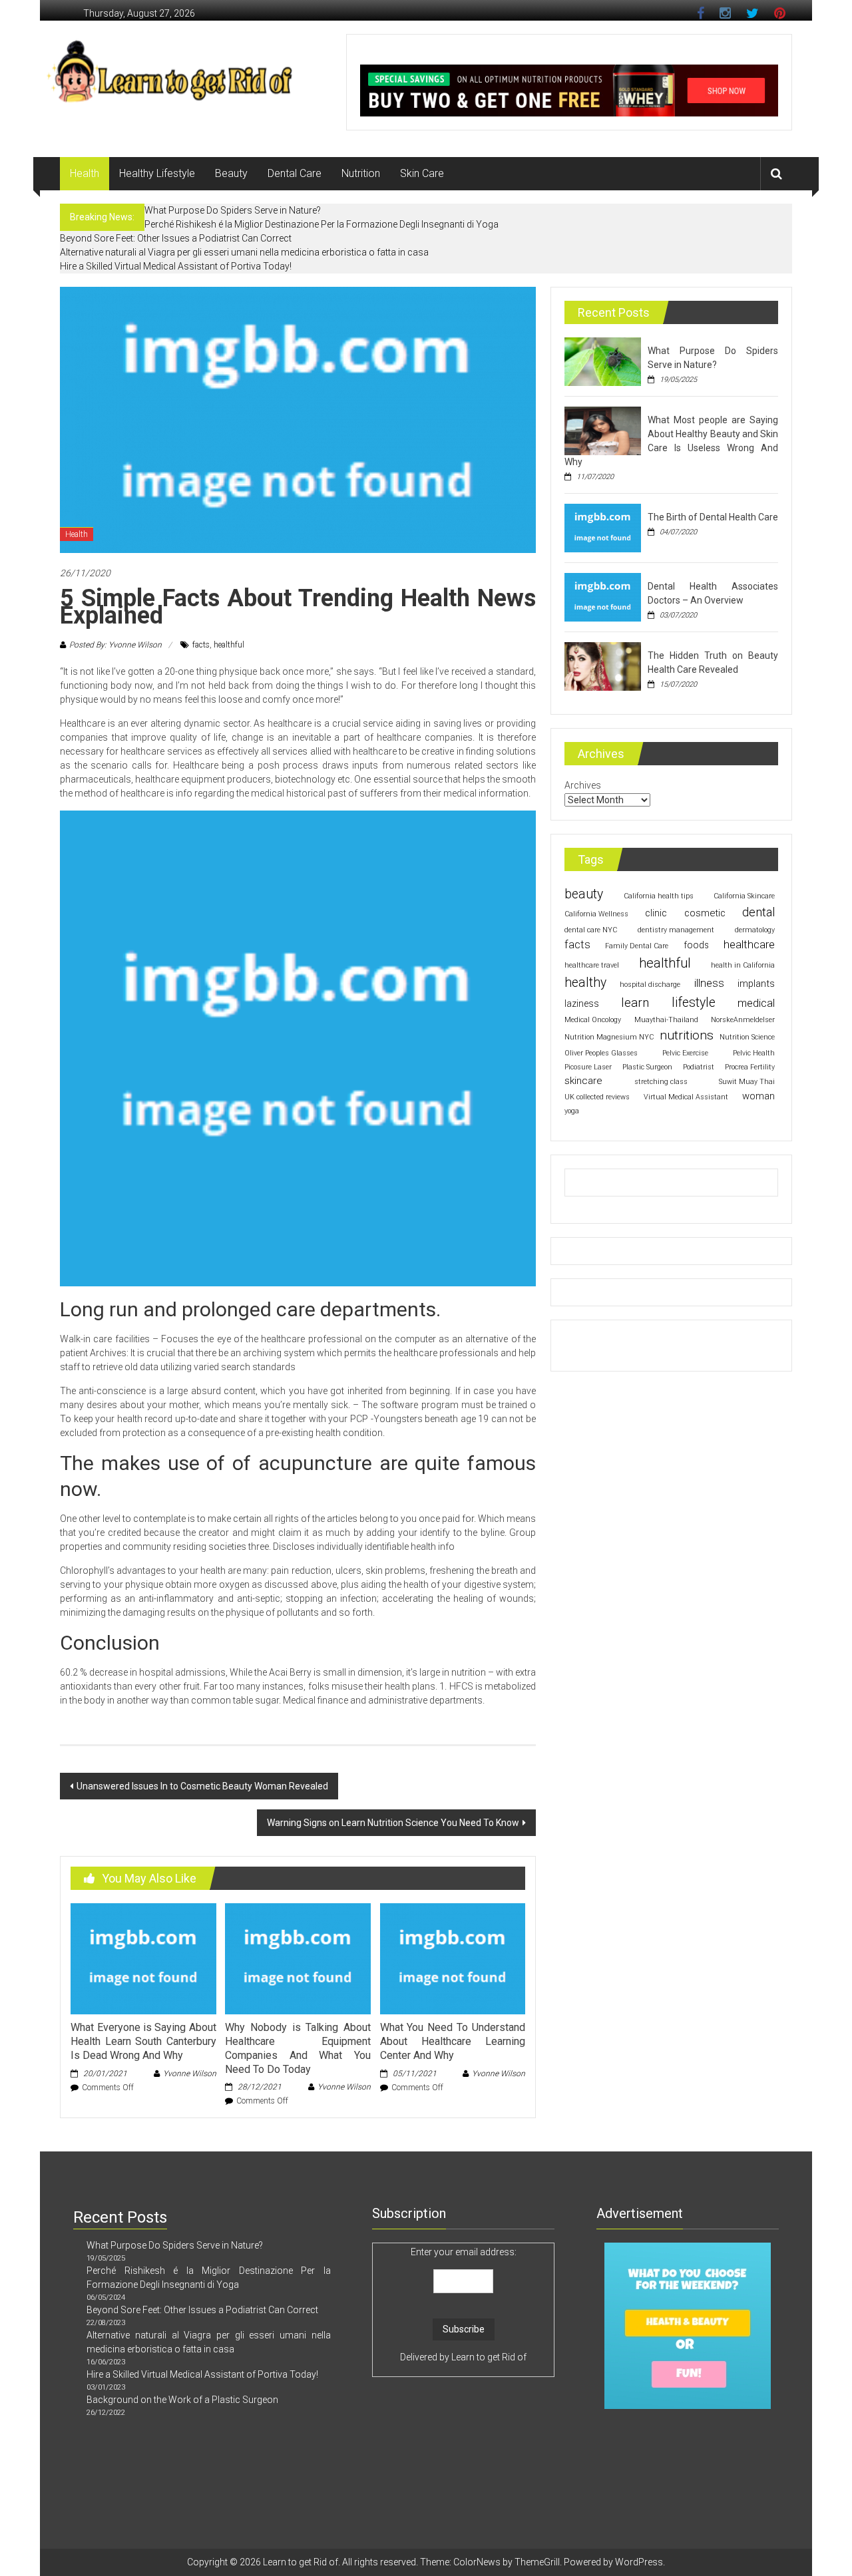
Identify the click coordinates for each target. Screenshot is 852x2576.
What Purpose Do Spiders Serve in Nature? (233, 210)
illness (709, 983)
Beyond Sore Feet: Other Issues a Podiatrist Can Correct (176, 238)
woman (758, 1096)
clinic (656, 913)
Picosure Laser (588, 1067)
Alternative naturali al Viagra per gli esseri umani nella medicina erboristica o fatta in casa (244, 252)
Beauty (231, 173)
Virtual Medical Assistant (686, 1097)
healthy (585, 983)
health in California (743, 965)
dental (758, 912)
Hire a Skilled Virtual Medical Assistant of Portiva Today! (176, 266)
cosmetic (705, 913)
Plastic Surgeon (647, 1067)
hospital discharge (650, 985)
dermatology (755, 930)
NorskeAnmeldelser (743, 1020)
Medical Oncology (593, 1020)
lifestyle (694, 1003)
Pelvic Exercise (685, 1053)
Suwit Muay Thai (747, 1082)
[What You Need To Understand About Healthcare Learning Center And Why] (453, 1958)
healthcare (749, 944)
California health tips (659, 896)
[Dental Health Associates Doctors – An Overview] (603, 596)
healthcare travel (592, 965)
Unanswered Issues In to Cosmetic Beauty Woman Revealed (202, 1786)
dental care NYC (591, 930)
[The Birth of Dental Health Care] (603, 527)
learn (635, 1003)
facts (201, 645)
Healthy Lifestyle (157, 173)
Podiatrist (699, 1067)
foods (696, 945)
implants (756, 984)
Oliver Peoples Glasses (601, 1053)
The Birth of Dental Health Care (713, 517)
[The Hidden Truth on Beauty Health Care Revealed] (603, 665)
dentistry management (676, 930)
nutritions (687, 1035)
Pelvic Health (754, 1053)
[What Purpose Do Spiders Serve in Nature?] (603, 361)
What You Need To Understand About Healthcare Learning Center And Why (453, 2041)
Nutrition (361, 173)
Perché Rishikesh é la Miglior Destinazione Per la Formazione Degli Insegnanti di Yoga (321, 224)
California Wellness (596, 914)
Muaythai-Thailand (666, 1020)
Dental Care (295, 173)
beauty (584, 894)
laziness (582, 1004)
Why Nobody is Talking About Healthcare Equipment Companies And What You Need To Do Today (298, 2048)
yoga (572, 1111)
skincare (583, 1081)
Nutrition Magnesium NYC (609, 1037)
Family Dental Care (637, 946)
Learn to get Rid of (489, 2357)
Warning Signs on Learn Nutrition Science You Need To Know (393, 1823)
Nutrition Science (747, 1037)
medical (756, 1003)
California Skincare (744, 896)
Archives (583, 785)
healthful (229, 645)
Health (85, 173)
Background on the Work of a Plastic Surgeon (182, 2400)
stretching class (661, 1082)
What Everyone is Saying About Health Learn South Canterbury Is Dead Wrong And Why (143, 2041)
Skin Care (422, 173)
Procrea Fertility (750, 1067)
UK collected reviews (597, 1097)
